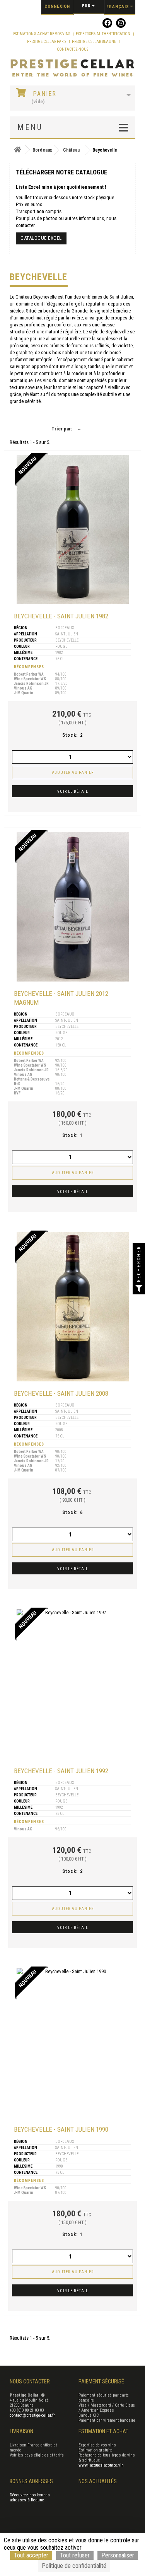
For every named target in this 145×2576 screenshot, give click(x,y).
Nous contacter (30, 2381)
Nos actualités (98, 2481)
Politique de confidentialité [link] (74, 2566)
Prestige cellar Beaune (94, 42)
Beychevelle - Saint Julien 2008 (61, 1393)
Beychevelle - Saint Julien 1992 (61, 1771)
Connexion (57, 6)
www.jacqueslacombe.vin (101, 2465)
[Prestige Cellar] (72, 68)
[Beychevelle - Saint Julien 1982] (73, 529)
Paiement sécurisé (101, 2381)
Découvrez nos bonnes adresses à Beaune (30, 2497)
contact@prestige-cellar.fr (32, 2415)
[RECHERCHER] (139, 1288)
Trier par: (62, 429)
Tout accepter (31, 2555)
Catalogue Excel (41, 238)
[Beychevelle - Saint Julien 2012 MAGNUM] (73, 906)
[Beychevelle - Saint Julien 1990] (73, 2043)
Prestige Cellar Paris (47, 42)
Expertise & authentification (103, 34)
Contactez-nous (72, 49)
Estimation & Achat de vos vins (42, 34)
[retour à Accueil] (17, 150)
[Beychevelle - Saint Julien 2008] (73, 1307)
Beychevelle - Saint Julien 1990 (61, 2129)
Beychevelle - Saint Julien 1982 (61, 616)
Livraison (21, 2431)
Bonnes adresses (31, 2481)
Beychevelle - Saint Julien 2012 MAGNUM (61, 998)
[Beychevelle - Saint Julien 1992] (73, 1684)
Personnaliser (118, 2555)
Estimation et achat (103, 2431)
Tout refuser (75, 2555)
